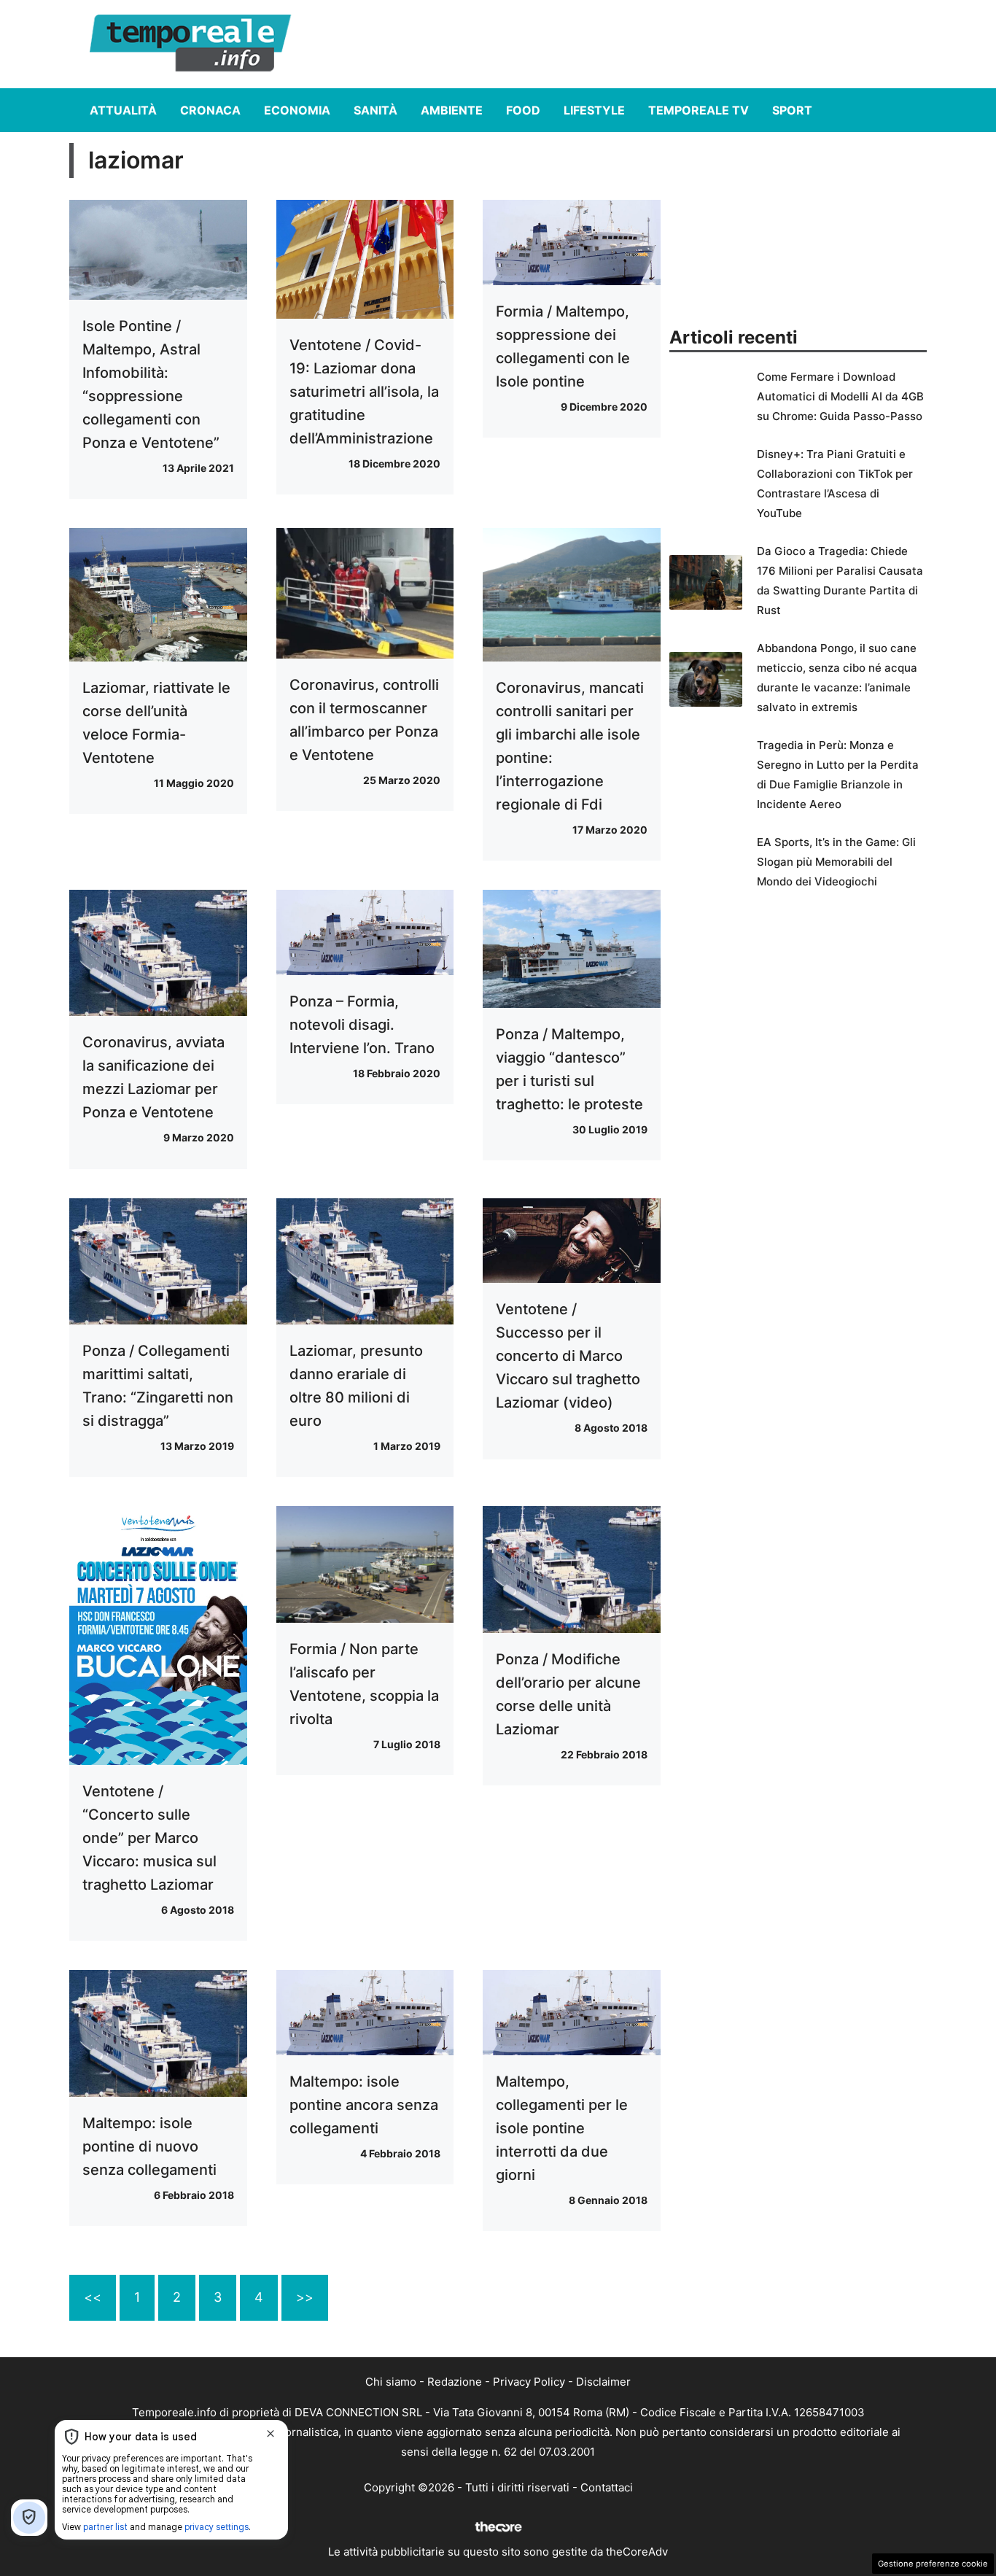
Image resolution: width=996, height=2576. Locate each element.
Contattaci (607, 2487)
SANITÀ (376, 110)
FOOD (523, 110)
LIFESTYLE (594, 110)
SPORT (792, 110)
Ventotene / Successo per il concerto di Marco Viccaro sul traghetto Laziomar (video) (568, 1356)
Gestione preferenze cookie (933, 2564)
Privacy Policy (529, 2382)
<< (93, 2297)
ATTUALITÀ (123, 110)
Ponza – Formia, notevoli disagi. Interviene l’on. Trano (362, 1025)
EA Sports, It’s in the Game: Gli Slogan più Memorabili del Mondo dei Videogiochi (836, 862)
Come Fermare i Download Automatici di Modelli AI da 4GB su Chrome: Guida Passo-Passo (840, 396)
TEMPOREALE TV (699, 110)
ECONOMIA (297, 110)
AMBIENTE (452, 110)
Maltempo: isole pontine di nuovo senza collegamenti (149, 2146)
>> (305, 2297)
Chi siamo (391, 2382)
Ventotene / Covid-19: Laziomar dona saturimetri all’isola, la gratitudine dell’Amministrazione (364, 392)
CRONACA (210, 110)
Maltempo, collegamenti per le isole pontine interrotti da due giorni (562, 2128)
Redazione (455, 2382)
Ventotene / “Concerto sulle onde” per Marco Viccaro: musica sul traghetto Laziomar (149, 1838)
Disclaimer (603, 2382)
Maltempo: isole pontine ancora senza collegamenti (364, 2105)
